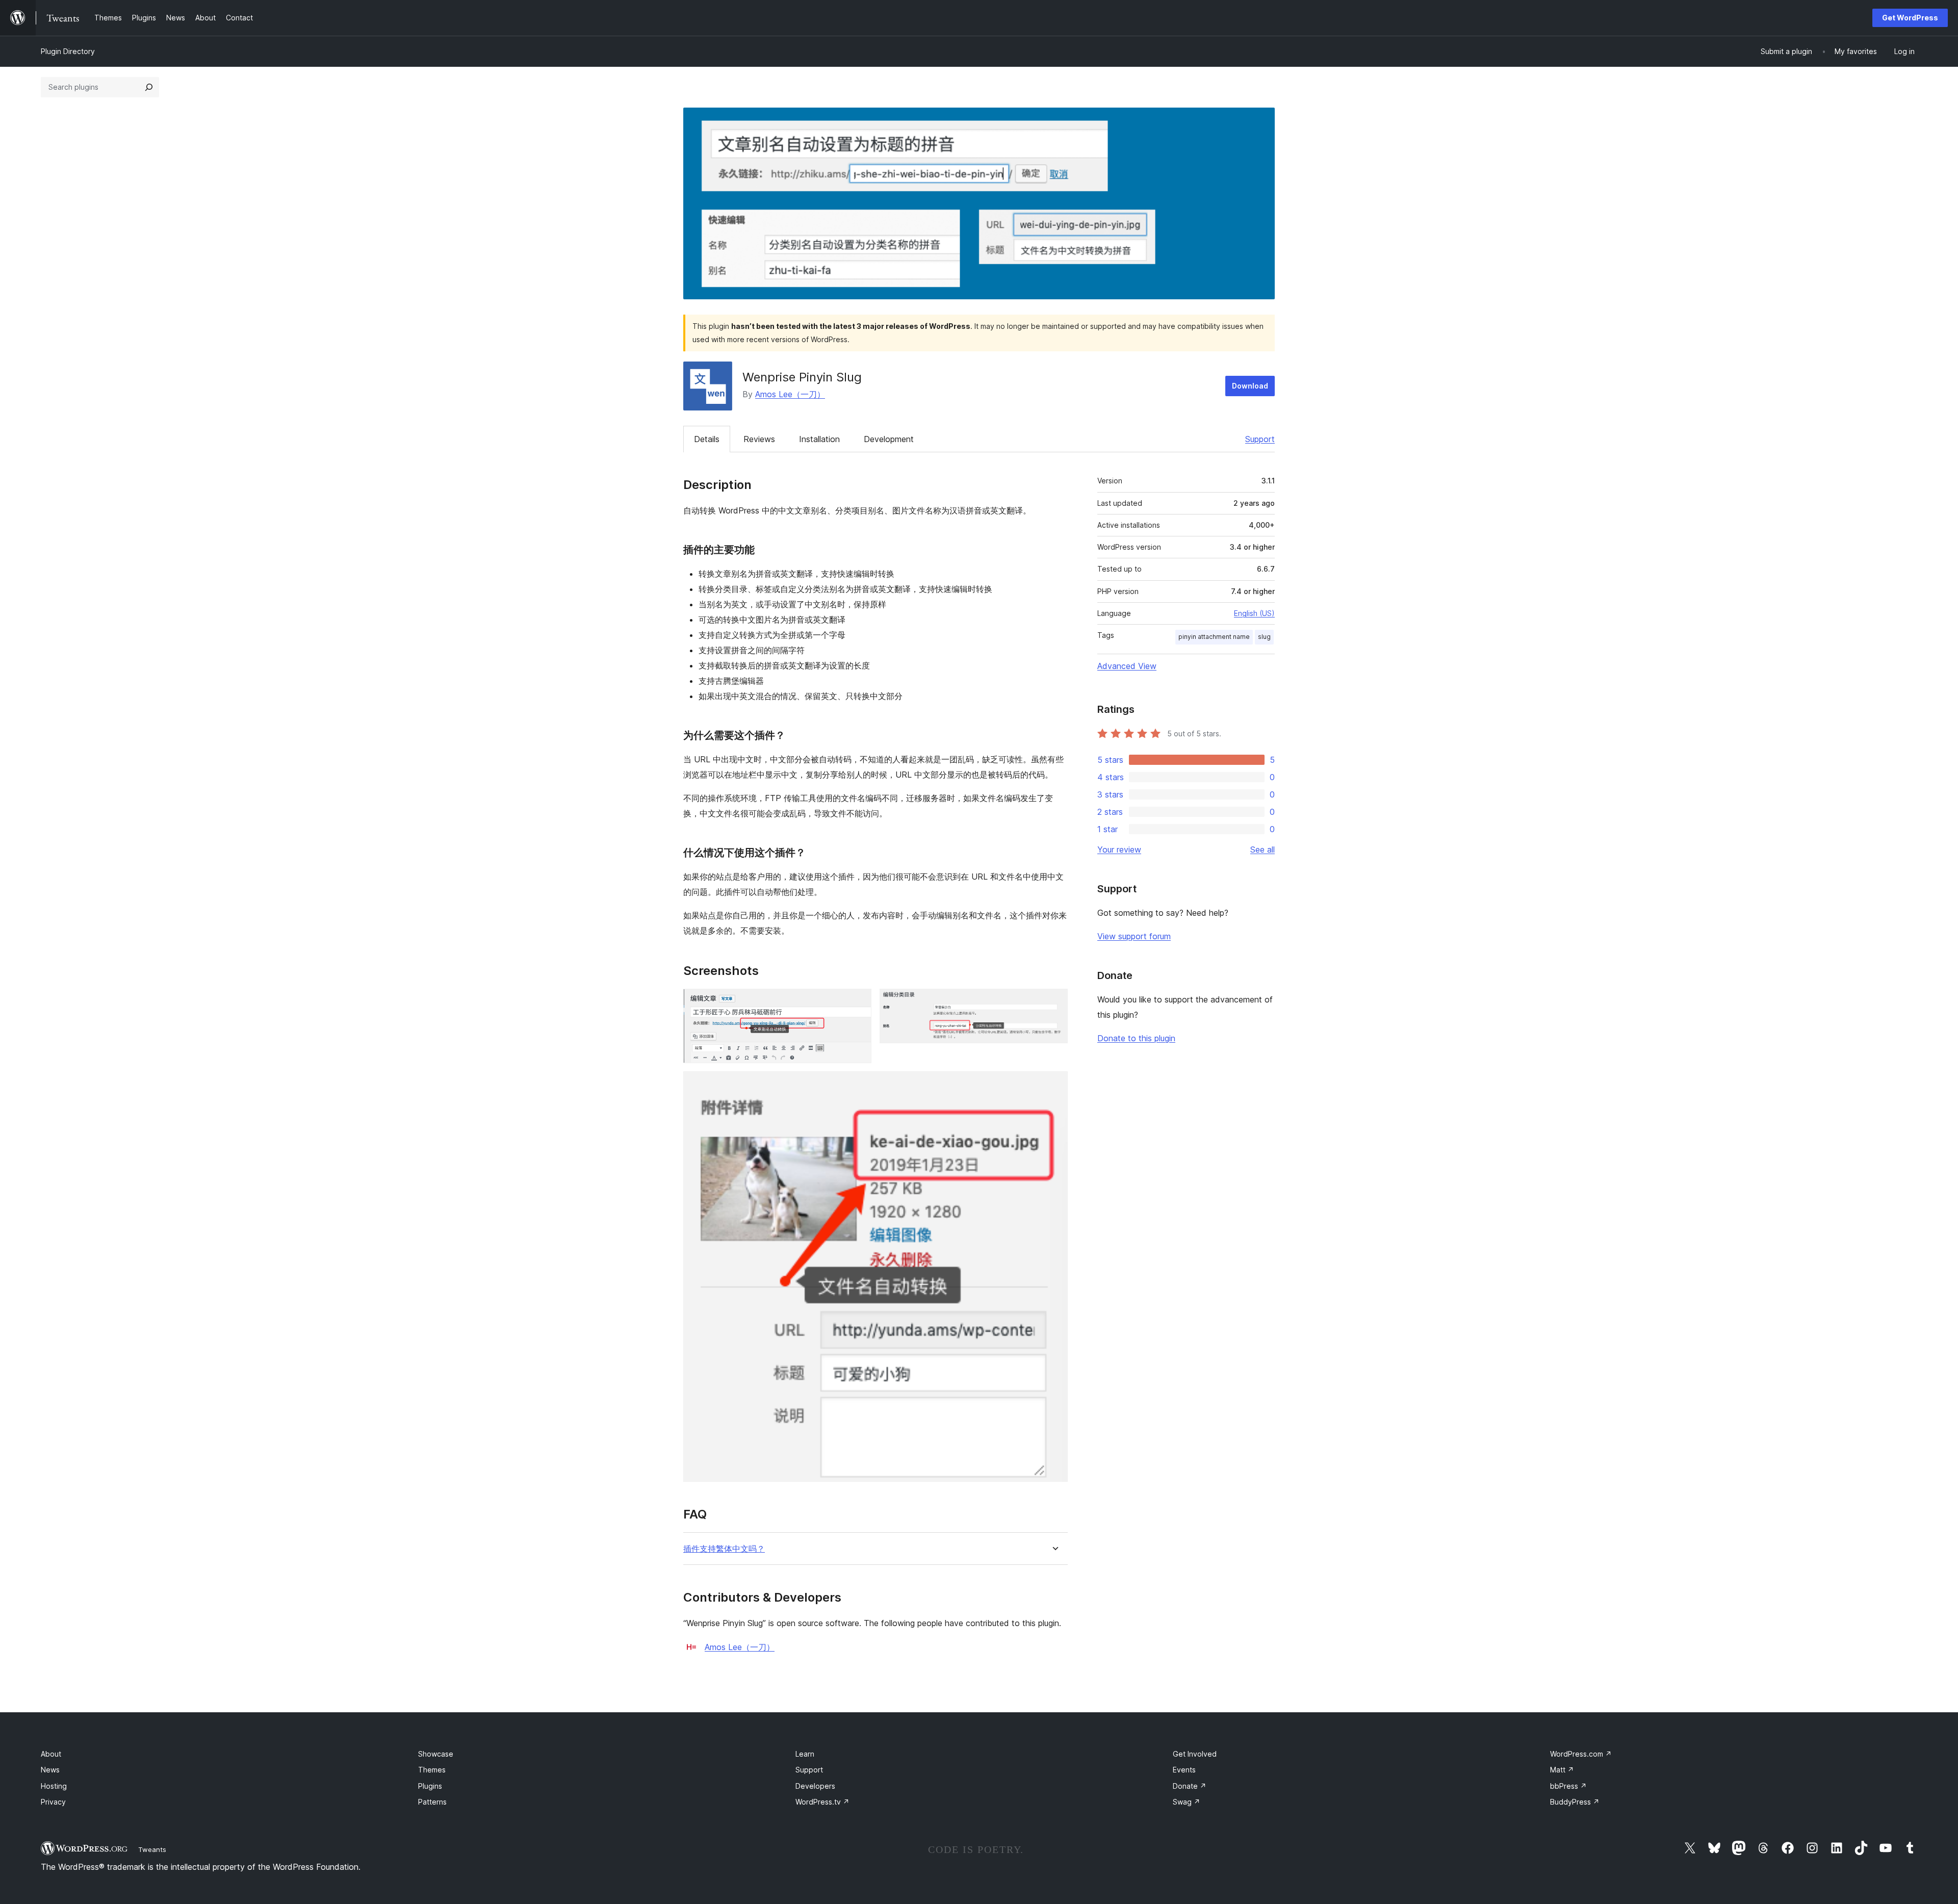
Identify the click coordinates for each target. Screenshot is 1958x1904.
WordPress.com (1581, 1754)
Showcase (436, 1754)
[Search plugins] (149, 87)
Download (1250, 386)
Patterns (432, 1802)
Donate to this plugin (1136, 1038)
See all (1263, 850)
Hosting (54, 1786)
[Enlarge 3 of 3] (1054, 1085)
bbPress (1568, 1786)
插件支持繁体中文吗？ (724, 1549)
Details (707, 439)
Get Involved (1195, 1754)
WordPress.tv (822, 1802)
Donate (1190, 1786)
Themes (432, 1770)
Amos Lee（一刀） (790, 394)
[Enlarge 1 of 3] (858, 1002)
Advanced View (1127, 666)
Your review (1119, 850)
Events (1184, 1770)
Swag (1187, 1802)
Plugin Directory (68, 51)
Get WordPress (1910, 18)
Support (1260, 439)
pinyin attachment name (1214, 637)
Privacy (53, 1802)
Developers (815, 1786)
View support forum (1134, 936)
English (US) (1254, 613)
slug (1264, 637)
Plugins (430, 1786)
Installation (819, 439)
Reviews (759, 439)
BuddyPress (1575, 1802)
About (51, 1754)
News (50, 1770)
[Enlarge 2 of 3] (1054, 1002)
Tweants (152, 1849)
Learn (805, 1754)
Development (889, 439)
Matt (1562, 1770)
